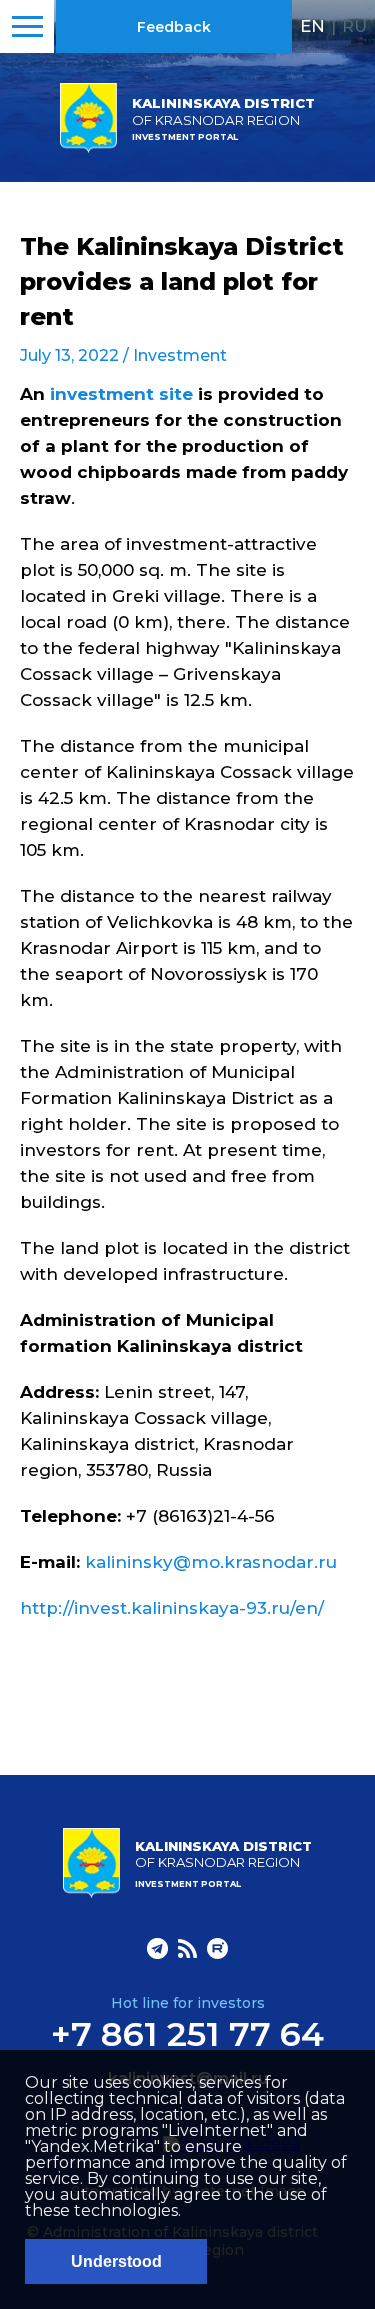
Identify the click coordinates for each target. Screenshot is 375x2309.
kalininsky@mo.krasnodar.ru (211, 1562)
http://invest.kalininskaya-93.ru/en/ (172, 1608)
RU (354, 26)
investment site (121, 394)
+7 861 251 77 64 (187, 2034)
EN (312, 26)
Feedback (174, 27)
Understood (116, 2261)
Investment (180, 355)
